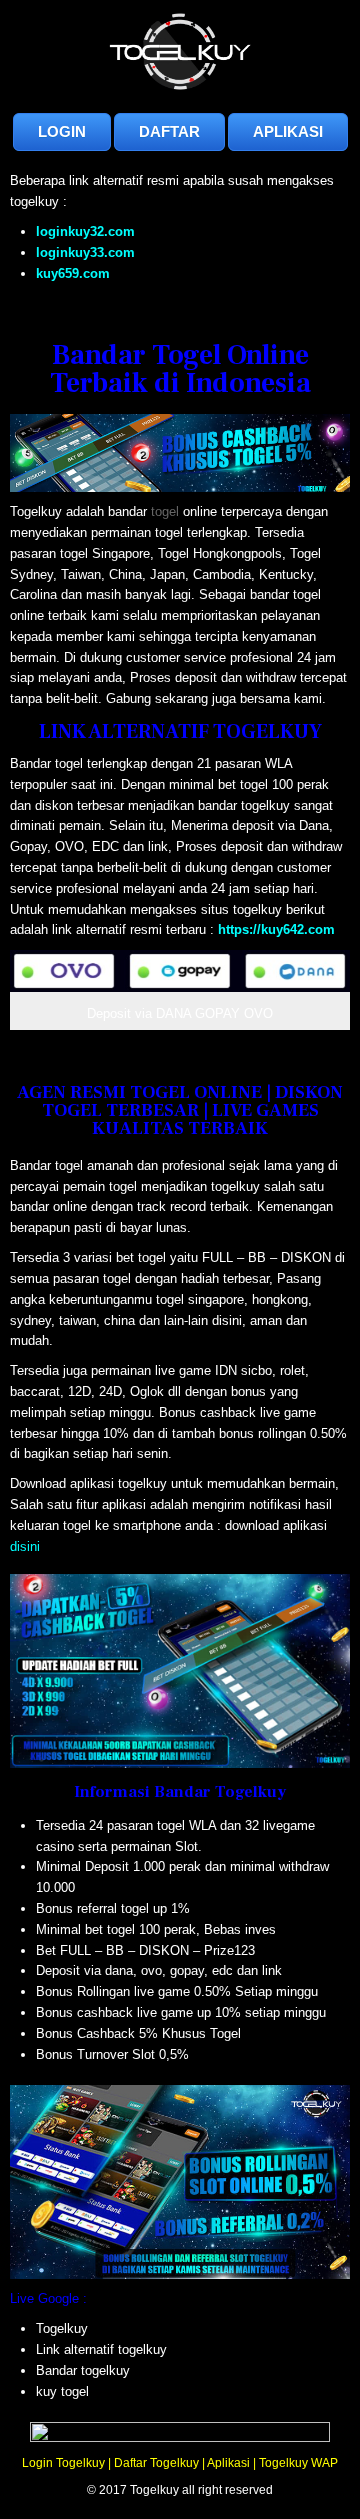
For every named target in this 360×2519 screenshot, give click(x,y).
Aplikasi (228, 2463)
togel (165, 511)
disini (25, 1546)
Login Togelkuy (63, 2463)
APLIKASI (288, 131)
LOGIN (62, 131)
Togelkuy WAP (298, 2463)
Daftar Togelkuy (156, 2463)
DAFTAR (169, 131)
